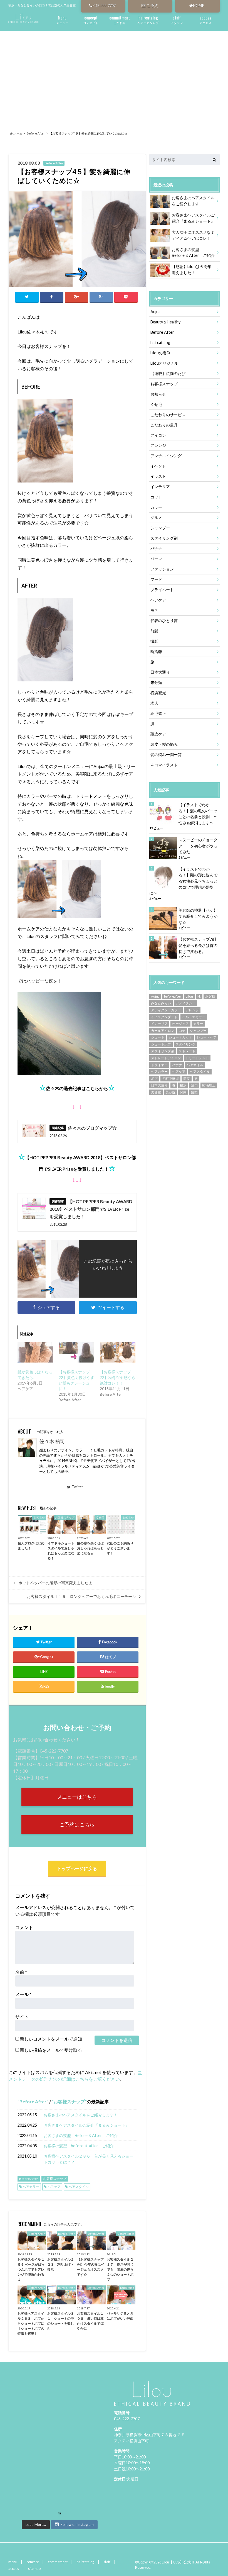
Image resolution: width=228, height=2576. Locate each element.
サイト (22, 2016)
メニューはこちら (77, 1797)
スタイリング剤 (164, 538)
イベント (158, 466)
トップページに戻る (77, 1868)
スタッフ (177, 19)
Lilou (189, 996)
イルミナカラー (194, 1017)
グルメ (156, 517)
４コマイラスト (164, 765)
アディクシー (185, 1003)
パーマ (156, 559)
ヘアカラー (31, 2187)
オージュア (180, 1024)
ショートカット (180, 1037)
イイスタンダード (164, 1017)
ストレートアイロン (166, 1058)
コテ (182, 1031)
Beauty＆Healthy (165, 322)
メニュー (62, 19)
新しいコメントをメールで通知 (51, 2039)
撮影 (154, 641)
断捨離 (156, 651)
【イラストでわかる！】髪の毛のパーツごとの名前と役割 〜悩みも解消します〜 (198, 814)
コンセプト (91, 19)
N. (199, 996)
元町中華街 (170, 1079)
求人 (154, 703)
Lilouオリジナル (164, 363)
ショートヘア (207, 1037)
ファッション (162, 569)
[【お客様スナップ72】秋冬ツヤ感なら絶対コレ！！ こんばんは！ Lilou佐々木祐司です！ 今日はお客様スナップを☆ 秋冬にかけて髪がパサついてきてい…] (118, 1352)
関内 (183, 1092)
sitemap (34, 2568)
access (14, 2568)
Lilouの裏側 (160, 353)
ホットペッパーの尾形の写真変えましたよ (55, 1583)
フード (156, 579)
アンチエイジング (166, 456)
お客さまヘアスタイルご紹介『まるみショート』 (86, 2125)
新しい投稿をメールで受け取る (51, 2050)
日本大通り (160, 672)
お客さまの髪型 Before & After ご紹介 (81, 2135)
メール (23, 1994)
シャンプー (160, 528)
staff (107, 2562)
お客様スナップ (69, 2101)
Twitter (77, 1487)
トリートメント (197, 1058)
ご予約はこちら (77, 1825)
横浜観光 (158, 693)
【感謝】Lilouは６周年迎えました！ (192, 270)
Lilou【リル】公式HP (178, 2562)
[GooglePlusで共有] (76, 297)
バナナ (156, 548)
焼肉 (194, 1085)
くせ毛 (156, 404)
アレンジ (158, 445)
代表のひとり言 (164, 621)
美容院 (170, 1092)
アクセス (205, 19)
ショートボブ (161, 1044)
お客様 (210, 996)
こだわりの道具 (164, 425)
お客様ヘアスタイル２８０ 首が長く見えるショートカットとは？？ (88, 2159)
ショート (158, 1037)
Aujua (155, 312)
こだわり (120, 19)
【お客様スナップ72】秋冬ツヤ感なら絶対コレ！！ (118, 1377)
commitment (58, 2562)
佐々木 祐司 (52, 1441)
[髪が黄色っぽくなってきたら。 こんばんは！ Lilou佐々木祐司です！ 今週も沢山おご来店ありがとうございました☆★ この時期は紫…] (35, 1352)
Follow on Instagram (77, 2524)
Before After (33, 2101)
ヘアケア (54, 2187)
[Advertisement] (114, 74)
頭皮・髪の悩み (164, 744)
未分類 (156, 682)
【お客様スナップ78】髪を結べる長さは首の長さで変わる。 (198, 945)
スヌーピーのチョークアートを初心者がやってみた (198, 846)
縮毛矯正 (158, 713)
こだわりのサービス (168, 415)
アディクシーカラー (166, 1010)
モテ (154, 610)
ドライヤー (159, 1065)
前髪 (154, 631)
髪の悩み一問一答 (166, 755)
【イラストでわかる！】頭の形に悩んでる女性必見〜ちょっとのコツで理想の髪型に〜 (183, 881)
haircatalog (160, 343)
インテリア (160, 487)
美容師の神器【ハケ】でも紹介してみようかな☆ (198, 916)
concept (33, 2562)
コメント (24, 1927)
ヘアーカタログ (148, 19)
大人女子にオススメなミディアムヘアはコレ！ (193, 235)
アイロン (158, 435)
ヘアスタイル (79, 2187)
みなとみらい (161, 1003)
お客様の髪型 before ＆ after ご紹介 (79, 2146)
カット (156, 497)
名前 (21, 1972)
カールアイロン (163, 1031)
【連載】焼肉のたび (168, 373)
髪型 (194, 1092)
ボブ (154, 1079)
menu (13, 2562)
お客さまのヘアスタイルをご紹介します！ (81, 2115)
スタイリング (185, 1044)
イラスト (158, 476)
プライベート (162, 590)
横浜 (183, 1085)
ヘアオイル (195, 1065)
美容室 (156, 1092)
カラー (156, 507)
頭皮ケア (158, 734)
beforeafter (173, 996)
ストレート (187, 1051)
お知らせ (158, 394)
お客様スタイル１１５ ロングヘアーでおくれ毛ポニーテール (81, 1597)
